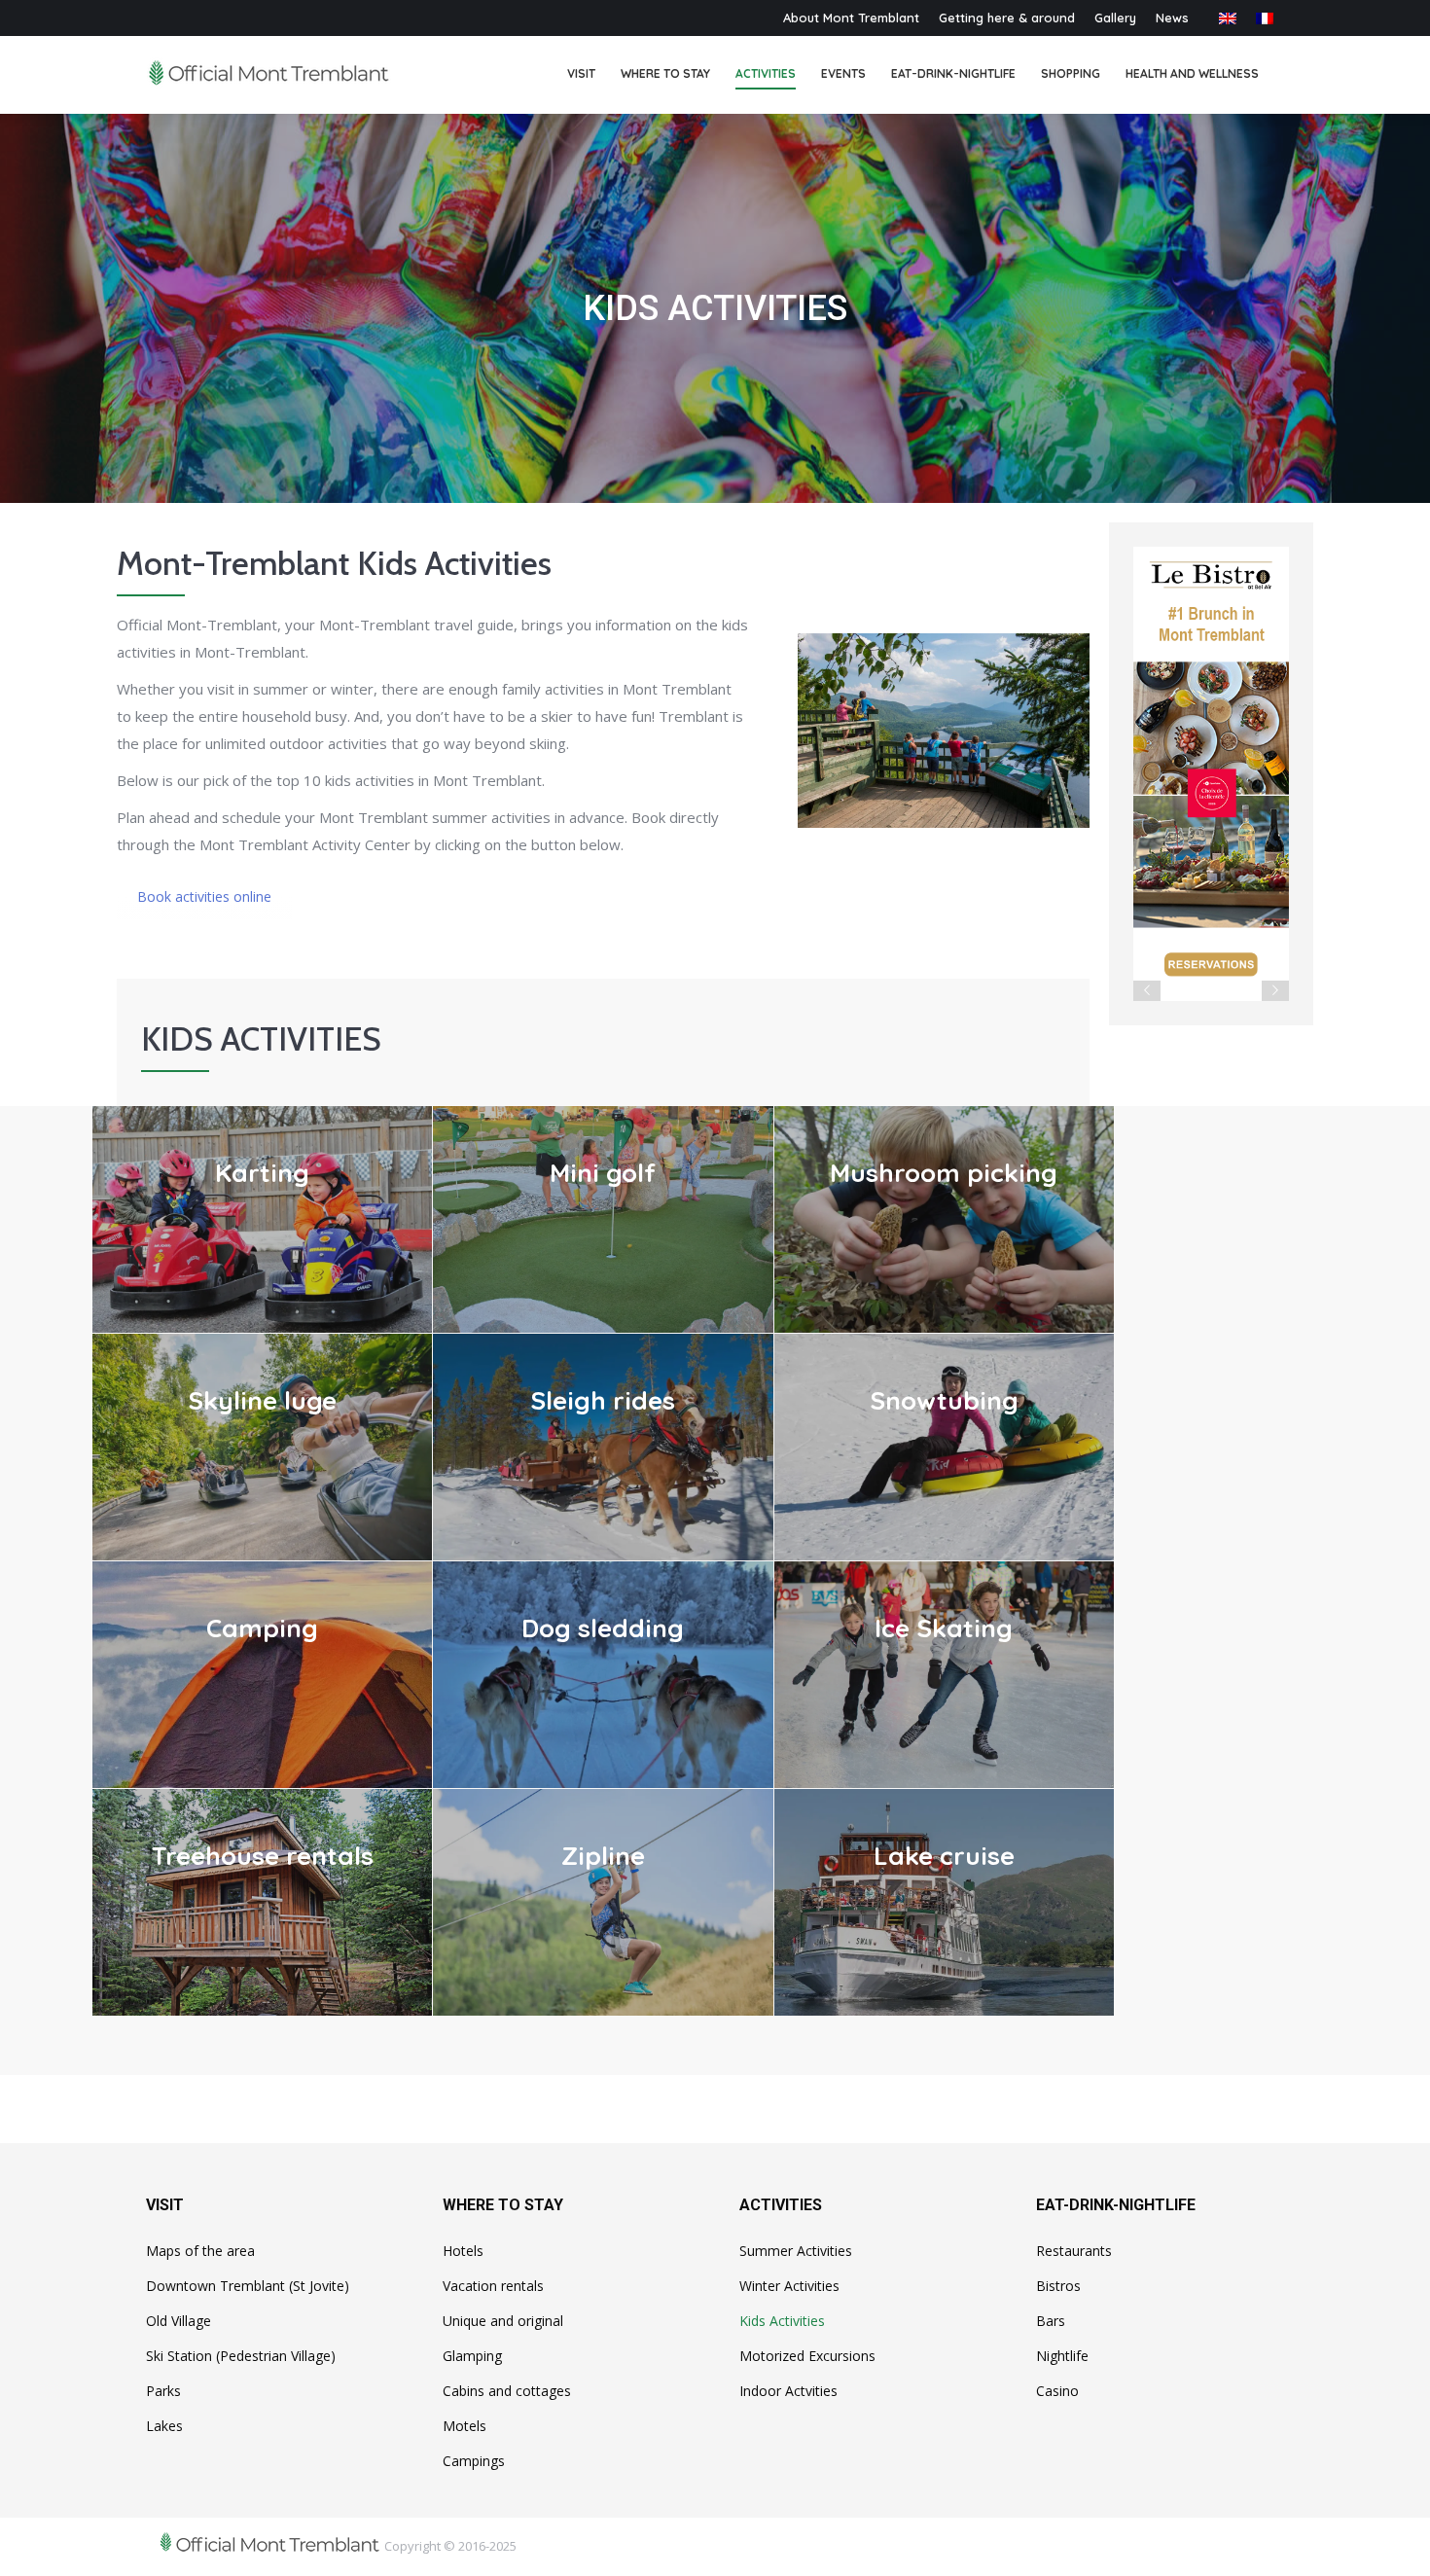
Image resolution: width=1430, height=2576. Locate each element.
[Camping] (262, 1675)
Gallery (1115, 18)
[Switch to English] (1228, 18)
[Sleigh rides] (603, 1447)
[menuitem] (581, 74)
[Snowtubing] (944, 1447)
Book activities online (204, 896)
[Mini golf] (603, 1219)
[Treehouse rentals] (262, 1902)
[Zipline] (603, 1902)
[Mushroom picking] (944, 1219)
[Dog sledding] (603, 1675)
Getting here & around (1007, 18)
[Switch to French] (1265, 18)
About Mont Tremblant (851, 18)
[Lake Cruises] (944, 1902)
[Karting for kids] (262, 1219)
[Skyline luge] (262, 1447)
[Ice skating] (944, 1675)
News (1172, 18)
